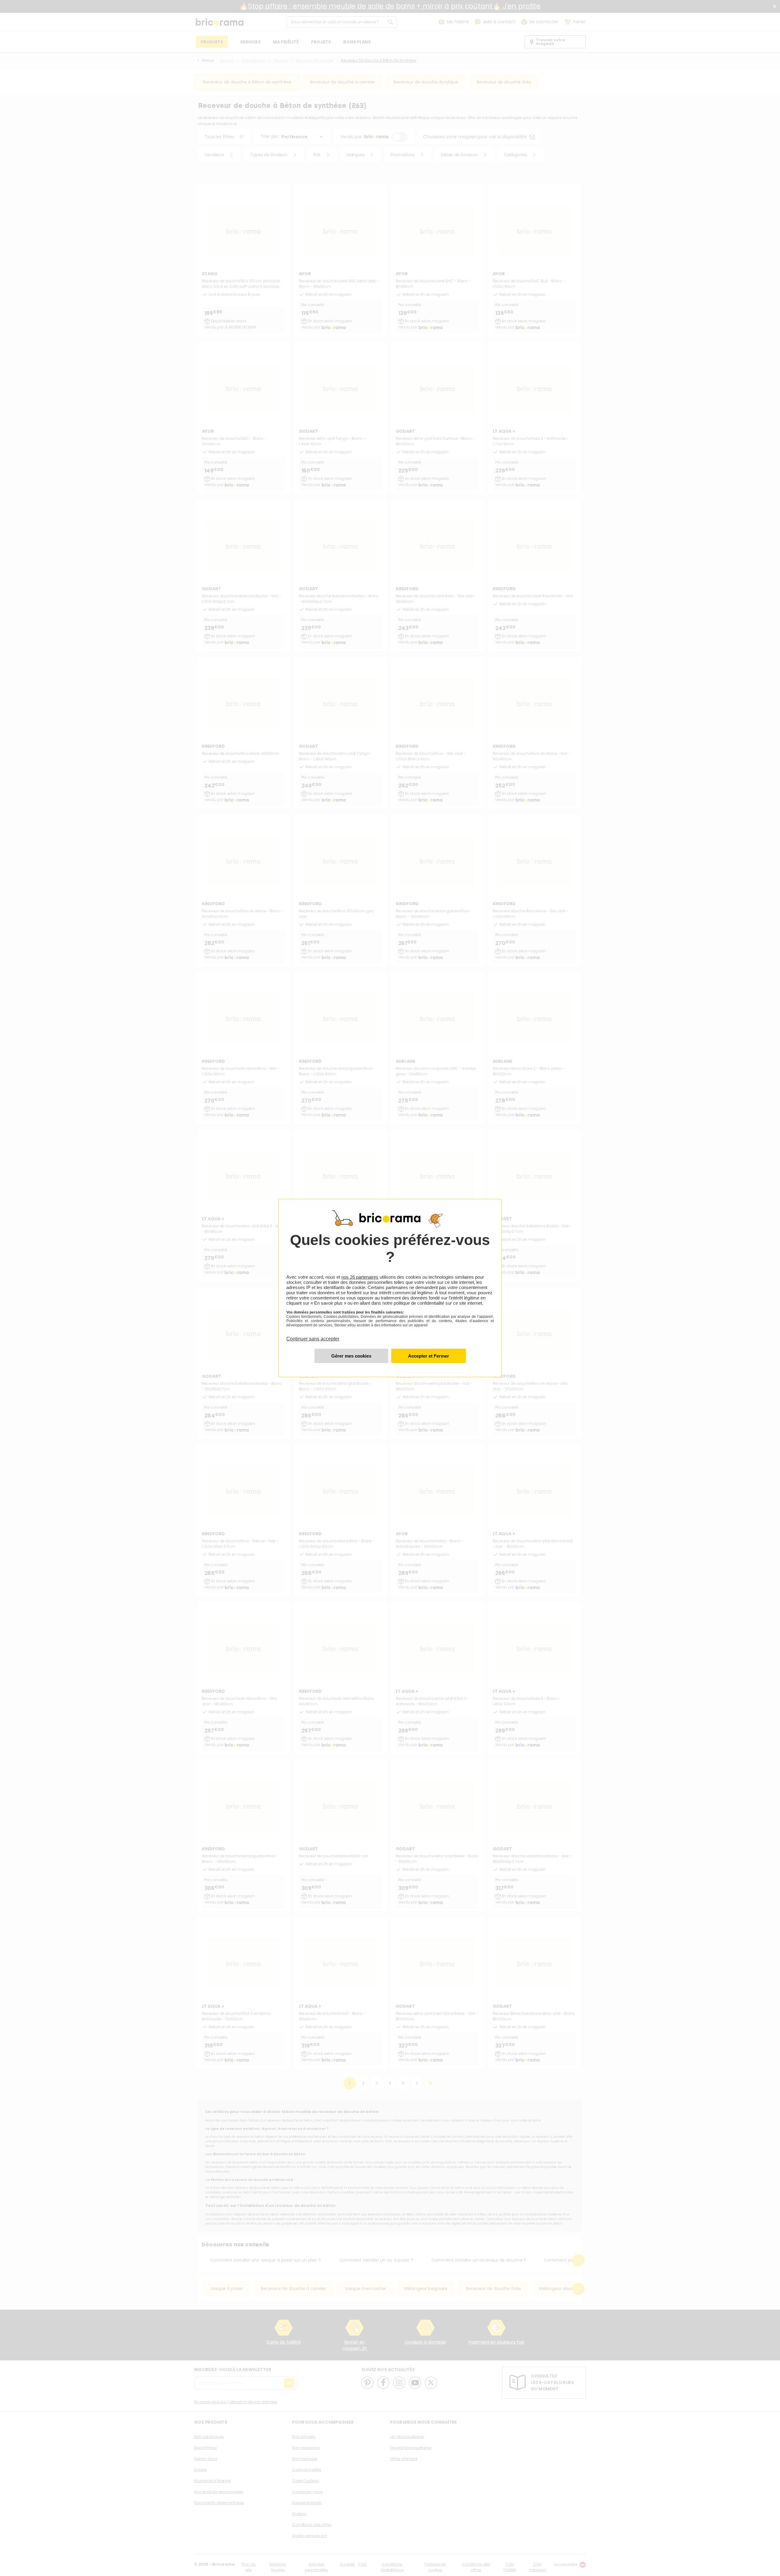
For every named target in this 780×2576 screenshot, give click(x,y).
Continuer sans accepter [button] (313, 1335)
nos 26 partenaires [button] (360, 1277)
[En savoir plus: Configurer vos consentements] (351, 1356)
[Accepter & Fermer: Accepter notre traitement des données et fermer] (429, 1356)
